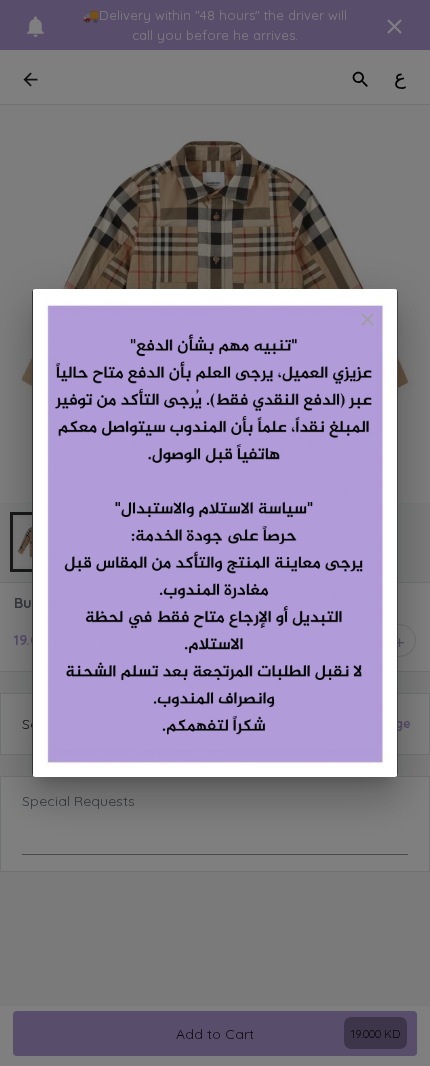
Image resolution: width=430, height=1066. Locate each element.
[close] (367, 319)
